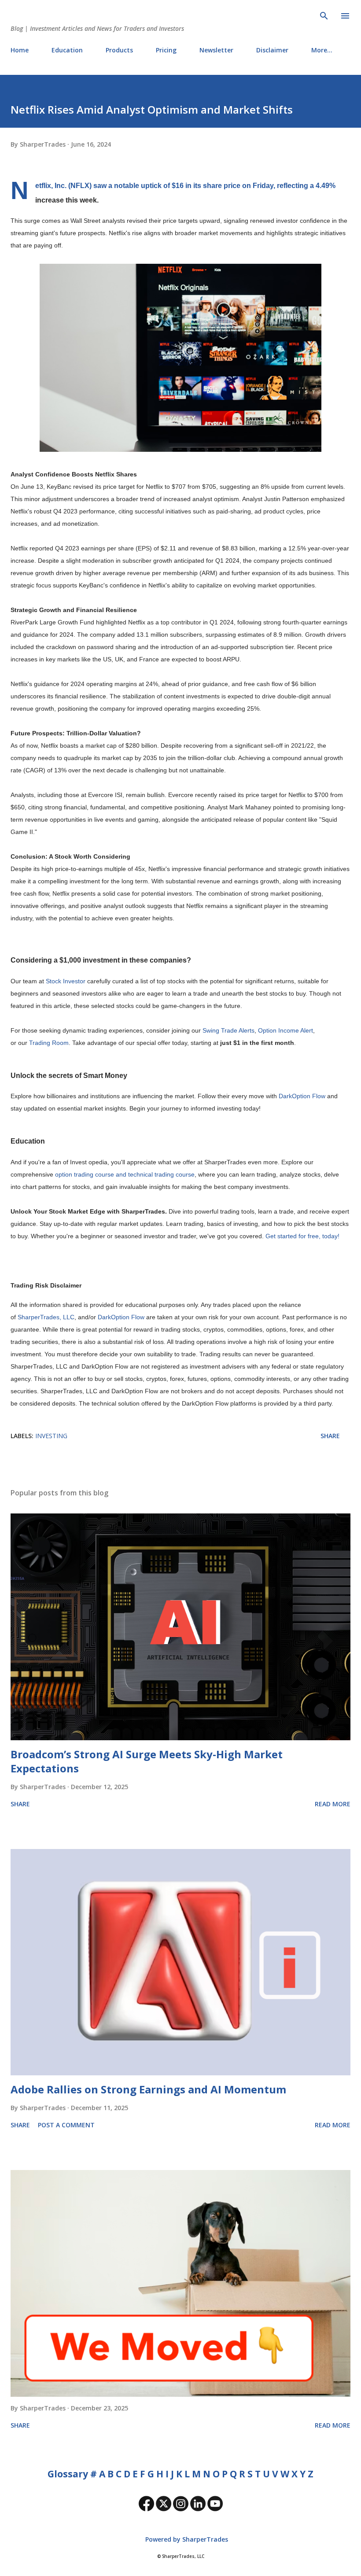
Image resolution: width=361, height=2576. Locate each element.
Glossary (68, 2474)
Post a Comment (66, 2125)
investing (51, 1436)
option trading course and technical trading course (125, 1174)
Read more (333, 1804)
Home (20, 50)
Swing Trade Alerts (228, 1030)
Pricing (166, 50)
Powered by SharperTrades (186, 2539)
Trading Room (49, 1043)
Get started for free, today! (302, 1236)
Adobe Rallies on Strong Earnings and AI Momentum (148, 2089)
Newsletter (216, 50)
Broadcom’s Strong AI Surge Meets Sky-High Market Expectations (147, 1761)
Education (67, 50)
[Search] (324, 16)
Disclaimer (272, 50)
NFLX (80, 185)
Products (119, 50)
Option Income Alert (285, 1030)
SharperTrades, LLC (46, 1317)
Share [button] (330, 1436)
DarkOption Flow (302, 1096)
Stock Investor (66, 981)
